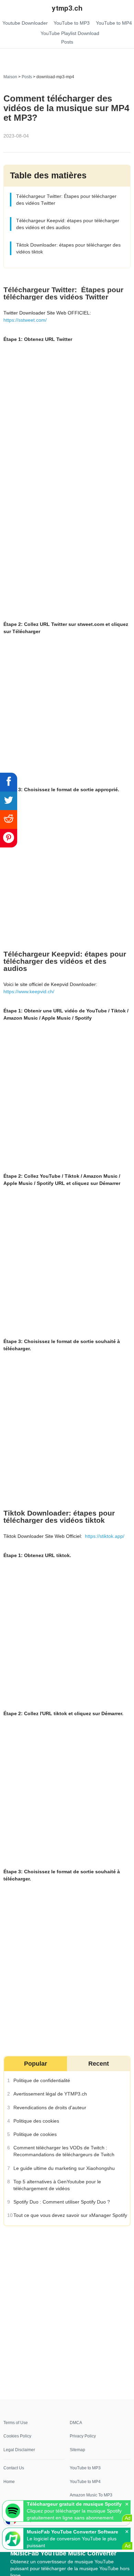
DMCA (76, 2423)
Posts (27, 77)
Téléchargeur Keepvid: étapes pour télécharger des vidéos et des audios (67, 224)
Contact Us (14, 2468)
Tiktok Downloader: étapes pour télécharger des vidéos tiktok (68, 249)
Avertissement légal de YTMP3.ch (50, 2094)
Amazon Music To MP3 (91, 2495)
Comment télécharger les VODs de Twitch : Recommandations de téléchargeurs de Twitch (64, 2151)
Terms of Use (16, 2423)
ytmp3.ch (67, 8)
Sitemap (77, 2450)
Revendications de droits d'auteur (49, 2108)
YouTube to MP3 (85, 2468)
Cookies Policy (17, 2436)
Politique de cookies (35, 2134)
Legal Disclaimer (19, 2450)
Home (9, 2482)
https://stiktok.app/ (105, 1536)
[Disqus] (67, 2312)
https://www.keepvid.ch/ (29, 992)
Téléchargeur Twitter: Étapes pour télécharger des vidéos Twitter (66, 200)
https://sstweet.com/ (25, 320)
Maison (10, 77)
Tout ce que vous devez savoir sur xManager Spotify (70, 2215)
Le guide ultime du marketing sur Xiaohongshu (64, 2168)
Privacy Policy (83, 2436)
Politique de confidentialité (41, 2080)
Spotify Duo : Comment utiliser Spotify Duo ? (61, 2202)
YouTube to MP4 (85, 2482)
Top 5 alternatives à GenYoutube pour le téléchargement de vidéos (57, 2185)
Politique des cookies (36, 2121)
